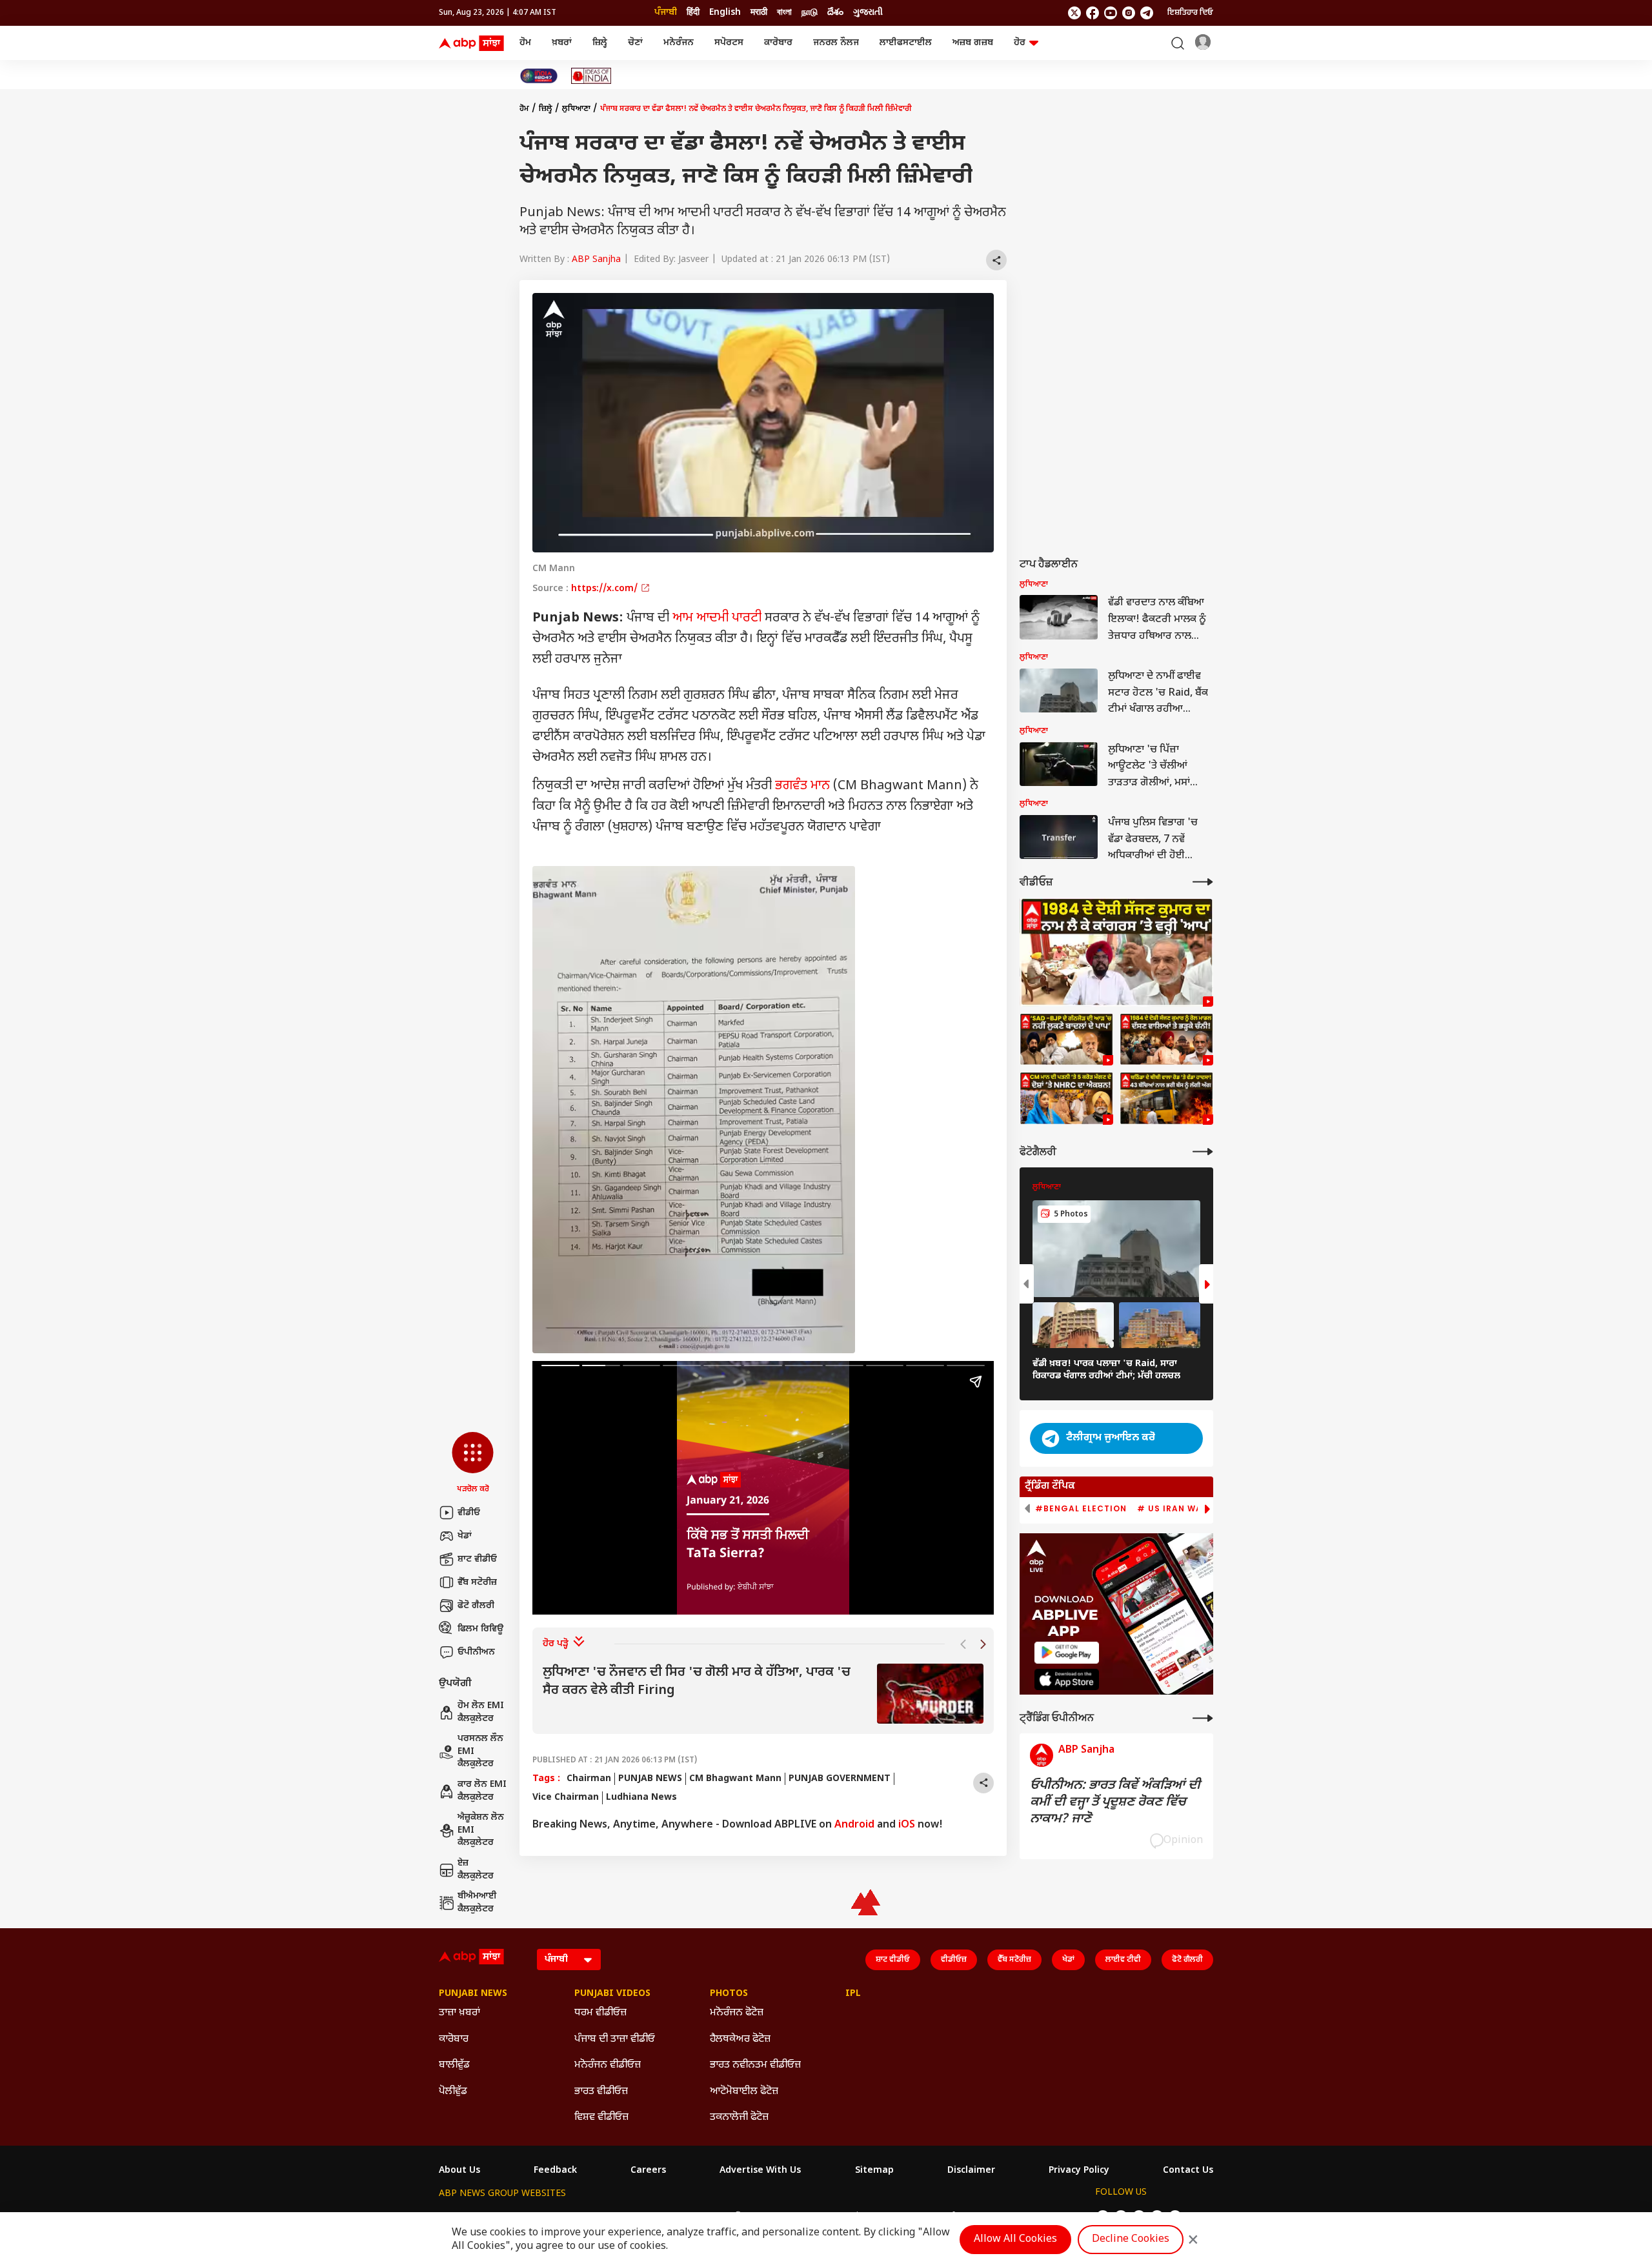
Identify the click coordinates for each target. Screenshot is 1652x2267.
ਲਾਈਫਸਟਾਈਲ (906, 43)
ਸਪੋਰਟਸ (729, 43)
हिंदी (693, 13)
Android (854, 1825)
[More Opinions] (1203, 1718)
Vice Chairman (566, 1798)
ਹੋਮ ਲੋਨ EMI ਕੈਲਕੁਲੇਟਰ (481, 1712)
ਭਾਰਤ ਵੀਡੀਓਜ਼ (601, 2092)
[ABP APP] (1067, 1652)
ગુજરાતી (868, 13)
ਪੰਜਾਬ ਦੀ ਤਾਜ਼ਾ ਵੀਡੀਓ (615, 2040)
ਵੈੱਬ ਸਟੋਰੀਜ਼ (477, 1583)
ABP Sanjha (596, 260)
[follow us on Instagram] (1129, 13)
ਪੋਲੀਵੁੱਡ (453, 2092)
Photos (729, 1994)
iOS (907, 1825)
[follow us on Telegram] (1147, 13)
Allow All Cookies (1015, 2240)
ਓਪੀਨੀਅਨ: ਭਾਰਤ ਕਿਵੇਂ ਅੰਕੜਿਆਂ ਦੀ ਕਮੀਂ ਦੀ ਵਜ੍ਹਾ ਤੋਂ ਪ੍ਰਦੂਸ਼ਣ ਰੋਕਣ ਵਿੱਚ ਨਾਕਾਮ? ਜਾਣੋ (1115, 1802)
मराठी (759, 13)
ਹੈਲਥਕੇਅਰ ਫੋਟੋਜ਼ (740, 2040)
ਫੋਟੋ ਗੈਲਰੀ (476, 1606)
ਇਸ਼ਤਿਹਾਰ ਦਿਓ (1190, 13)
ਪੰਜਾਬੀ (666, 13)
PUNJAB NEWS (650, 1779)
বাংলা (784, 13)
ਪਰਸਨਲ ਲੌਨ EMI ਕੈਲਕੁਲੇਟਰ (480, 1751)
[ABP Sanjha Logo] (472, 43)
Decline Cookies (1131, 2240)
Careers (648, 2171)
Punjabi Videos (612, 1994)
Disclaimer (971, 2171)
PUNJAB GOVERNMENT (840, 1779)
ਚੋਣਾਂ (635, 43)
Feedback (555, 2171)
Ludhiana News (641, 1798)
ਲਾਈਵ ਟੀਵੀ (1123, 1960)
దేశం (835, 13)
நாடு (810, 13)
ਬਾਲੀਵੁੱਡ (454, 2065)
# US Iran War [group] (1173, 1509)
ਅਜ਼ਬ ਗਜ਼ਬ (973, 43)
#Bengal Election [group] (1081, 1509)
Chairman (589, 1779)
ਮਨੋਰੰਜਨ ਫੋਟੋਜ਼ (737, 2013)
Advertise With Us (760, 2171)
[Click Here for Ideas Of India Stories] (591, 76)
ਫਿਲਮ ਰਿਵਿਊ (480, 1629)
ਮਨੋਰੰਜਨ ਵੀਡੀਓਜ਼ (608, 2065)
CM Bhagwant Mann (735, 1779)
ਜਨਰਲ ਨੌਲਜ (836, 43)
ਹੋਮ (525, 43)
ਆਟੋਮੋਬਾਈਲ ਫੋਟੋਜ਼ (744, 2092)
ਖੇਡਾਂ (465, 1536)
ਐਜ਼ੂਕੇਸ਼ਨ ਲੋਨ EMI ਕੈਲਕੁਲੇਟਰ (481, 1830)
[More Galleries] (1203, 1152)
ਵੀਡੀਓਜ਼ (954, 1960)
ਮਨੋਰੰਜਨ (679, 43)
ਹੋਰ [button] (1020, 43)
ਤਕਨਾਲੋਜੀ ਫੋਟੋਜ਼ (739, 2118)
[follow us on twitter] (1074, 13)
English (725, 13)
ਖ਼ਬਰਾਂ (562, 43)
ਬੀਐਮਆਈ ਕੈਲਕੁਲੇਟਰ (477, 1903)
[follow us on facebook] (1093, 13)
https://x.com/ (606, 589)
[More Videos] (1203, 882)
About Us (459, 2171)
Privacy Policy (1079, 2171)
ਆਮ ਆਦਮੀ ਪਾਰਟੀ (717, 618)
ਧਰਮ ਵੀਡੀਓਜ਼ (600, 2013)
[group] (763, 1694)
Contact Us (1188, 2171)
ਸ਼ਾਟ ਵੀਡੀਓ (477, 1559)
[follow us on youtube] (1111, 13)
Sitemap (874, 2171)
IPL (853, 1994)
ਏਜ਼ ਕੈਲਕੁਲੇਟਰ (476, 1870)
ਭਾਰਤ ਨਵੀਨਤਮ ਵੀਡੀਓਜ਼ (755, 2065)
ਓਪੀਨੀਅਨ (476, 1652)
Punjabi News (473, 1994)
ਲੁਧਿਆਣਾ (576, 109)
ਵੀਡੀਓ (469, 1513)
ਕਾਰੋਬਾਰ (778, 43)
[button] (473, 1464)
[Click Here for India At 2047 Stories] (539, 76)
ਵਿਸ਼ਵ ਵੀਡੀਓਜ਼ (601, 2118)
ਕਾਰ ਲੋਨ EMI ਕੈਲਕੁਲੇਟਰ (482, 1791)
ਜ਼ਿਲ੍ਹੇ (600, 43)
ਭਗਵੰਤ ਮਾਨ (802, 786)
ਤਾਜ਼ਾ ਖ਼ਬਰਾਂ (459, 2013)
